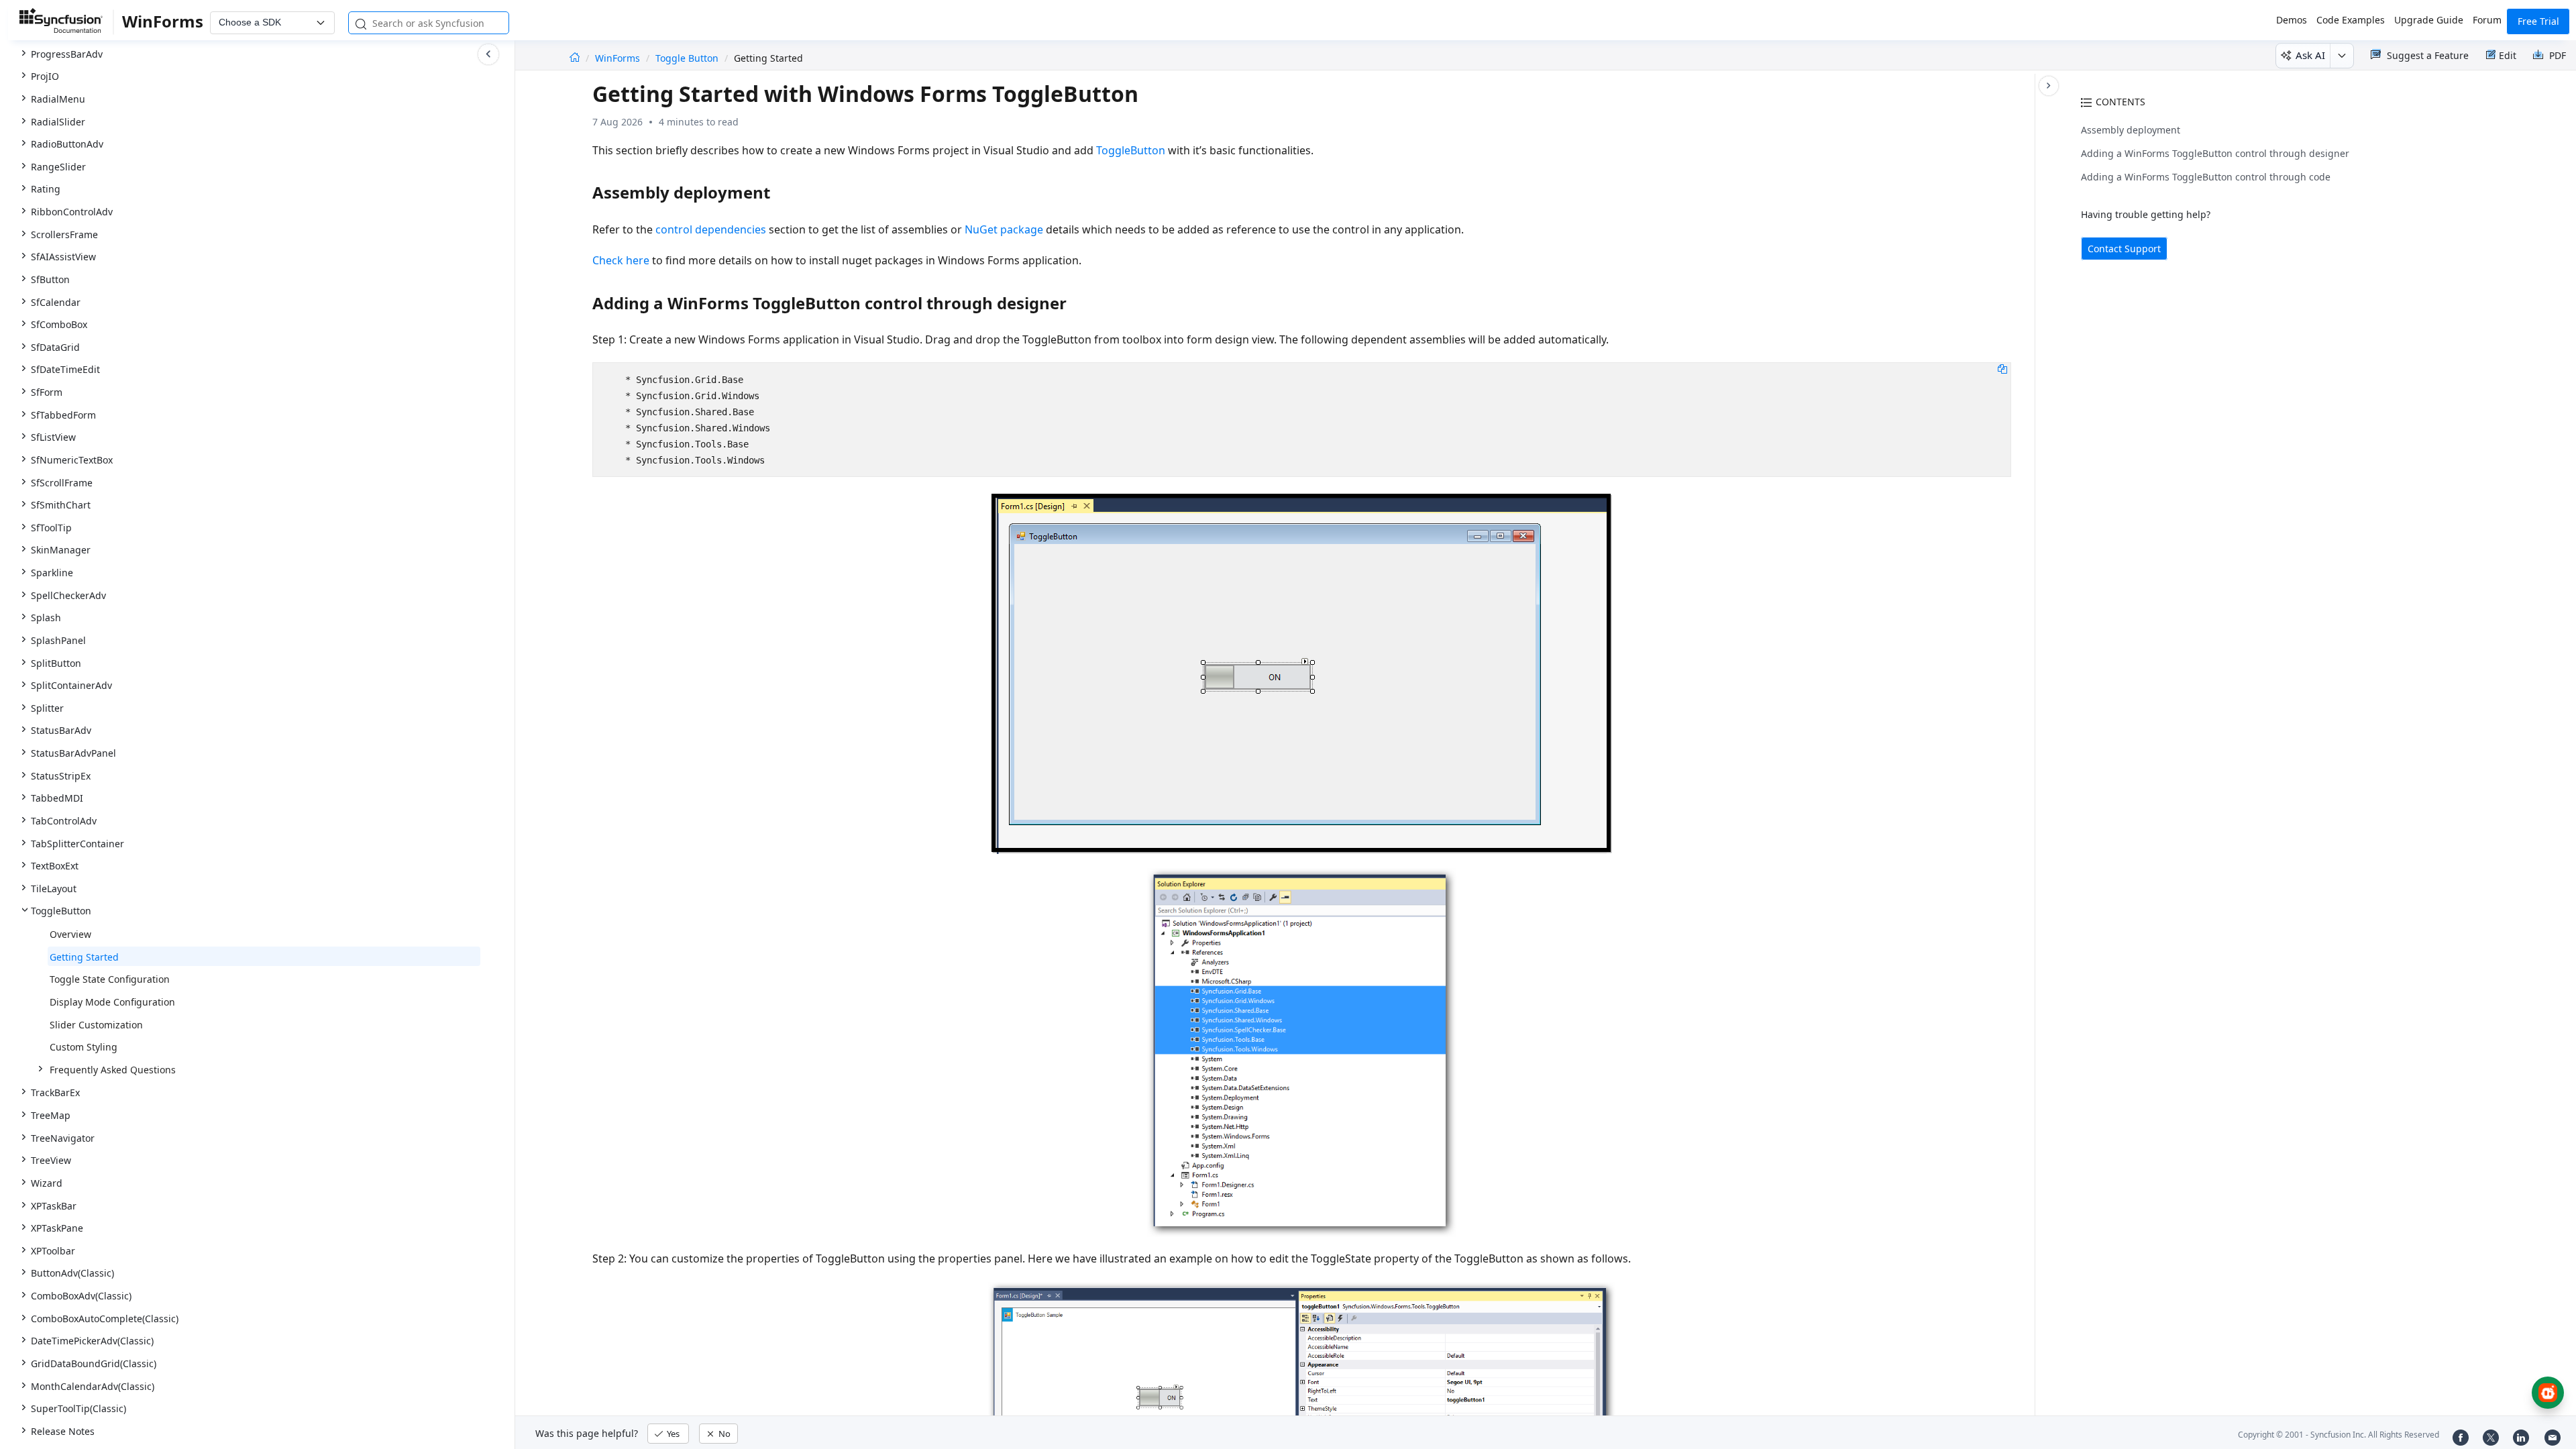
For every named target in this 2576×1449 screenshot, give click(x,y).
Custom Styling (84, 1047)
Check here (621, 260)
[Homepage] (575, 58)
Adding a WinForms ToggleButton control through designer (2215, 153)
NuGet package (1004, 229)
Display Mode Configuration (112, 1002)
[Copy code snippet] (2002, 368)
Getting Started (84, 957)
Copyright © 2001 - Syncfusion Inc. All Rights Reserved (2339, 1435)
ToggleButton (1131, 150)
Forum (2487, 20)
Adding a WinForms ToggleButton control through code (2206, 177)
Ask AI (2310, 55)
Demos (2292, 20)
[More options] (2342, 56)
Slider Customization (96, 1025)
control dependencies (711, 229)
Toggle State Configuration (110, 979)
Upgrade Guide (2429, 20)
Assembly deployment (2131, 130)
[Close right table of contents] (2049, 86)
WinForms (619, 58)
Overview (70, 934)
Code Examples (2351, 20)
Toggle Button (687, 58)
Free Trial (2538, 21)
